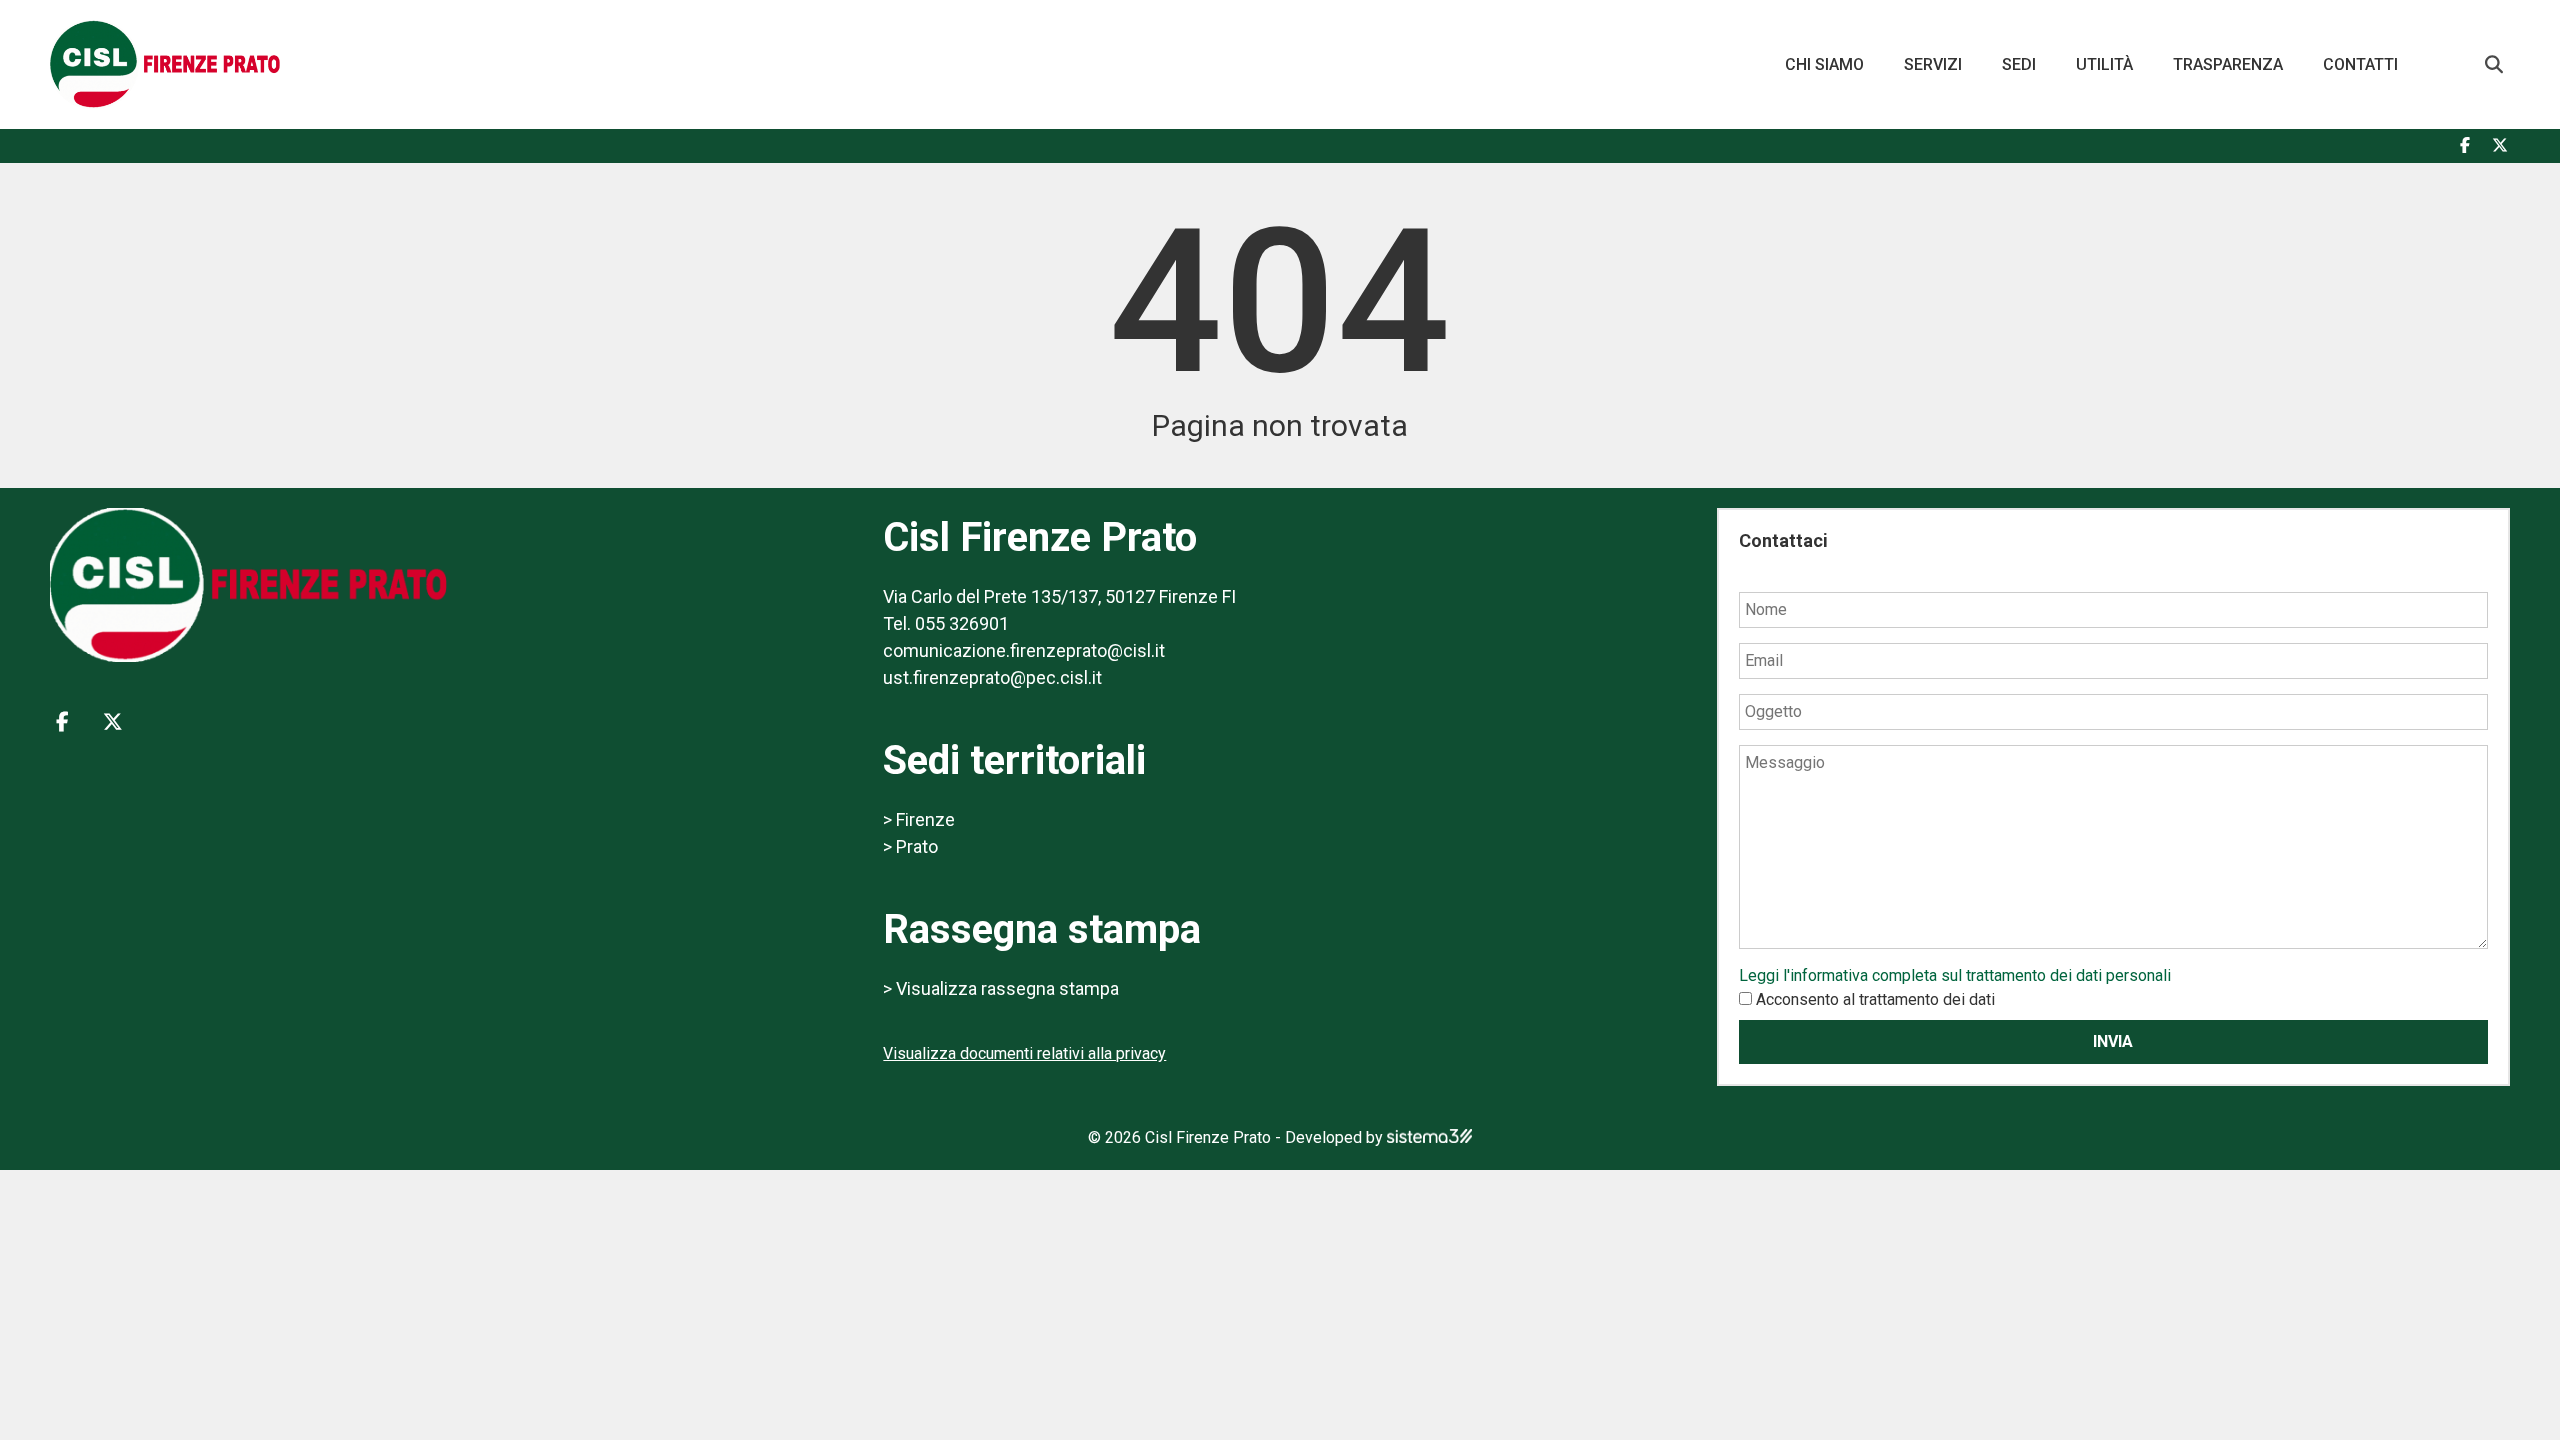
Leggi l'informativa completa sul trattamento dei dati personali (1955, 975)
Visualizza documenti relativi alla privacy (1024, 1053)
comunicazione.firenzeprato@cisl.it (1024, 650)
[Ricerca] (2494, 64)
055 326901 (962, 623)
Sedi (2019, 64)
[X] (2500, 146)
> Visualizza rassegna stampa (1001, 988)
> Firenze (919, 819)
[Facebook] (2465, 146)
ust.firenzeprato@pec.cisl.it (992, 677)
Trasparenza (2228, 64)
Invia (2113, 1041)
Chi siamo (1824, 64)
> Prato (910, 846)
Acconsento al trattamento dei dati (1875, 999)
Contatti (2360, 64)
